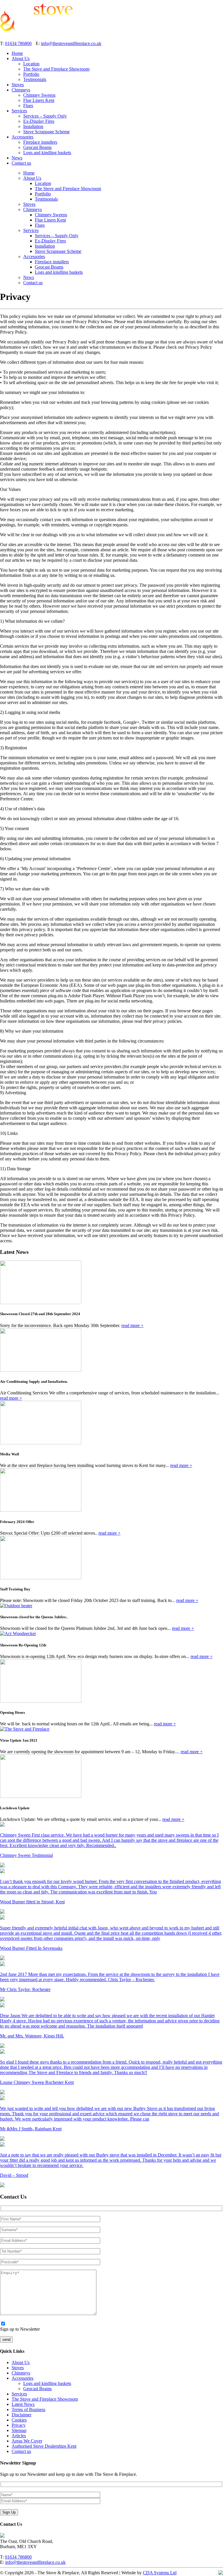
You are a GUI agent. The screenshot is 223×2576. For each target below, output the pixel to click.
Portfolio (31, 74)
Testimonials (35, 79)
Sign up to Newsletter (20, 2329)
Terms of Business (28, 2410)
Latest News (23, 2404)
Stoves (18, 85)
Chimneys (21, 90)
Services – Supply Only (45, 116)
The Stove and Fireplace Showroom (56, 69)
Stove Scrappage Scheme (46, 132)
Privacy (19, 2425)
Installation (33, 126)
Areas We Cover (27, 2441)
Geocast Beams (37, 147)
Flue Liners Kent (39, 100)
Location (31, 64)
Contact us (21, 163)
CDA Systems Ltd (160, 2573)
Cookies (19, 2420)
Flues (28, 106)
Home (17, 53)
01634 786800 (18, 43)
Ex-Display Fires (39, 121)
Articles (19, 2436)
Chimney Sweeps (39, 95)
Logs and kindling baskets (47, 153)
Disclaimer (21, 2415)
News (17, 158)
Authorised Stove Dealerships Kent (44, 2446)
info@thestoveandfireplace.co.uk (71, 43)
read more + (132, 1325)
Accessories (23, 137)
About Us (21, 58)
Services (19, 111)
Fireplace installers (40, 142)
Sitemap (19, 2430)
